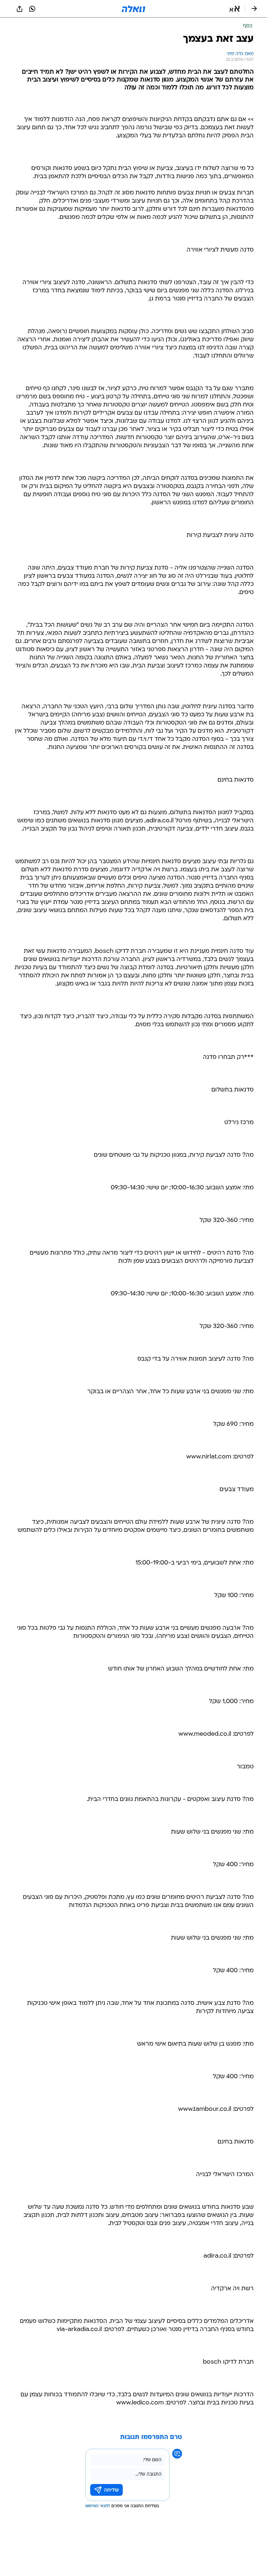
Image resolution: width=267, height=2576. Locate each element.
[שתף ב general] (20, 9)
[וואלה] (133, 9)
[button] (235, 9)
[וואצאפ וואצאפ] (32, 9)
